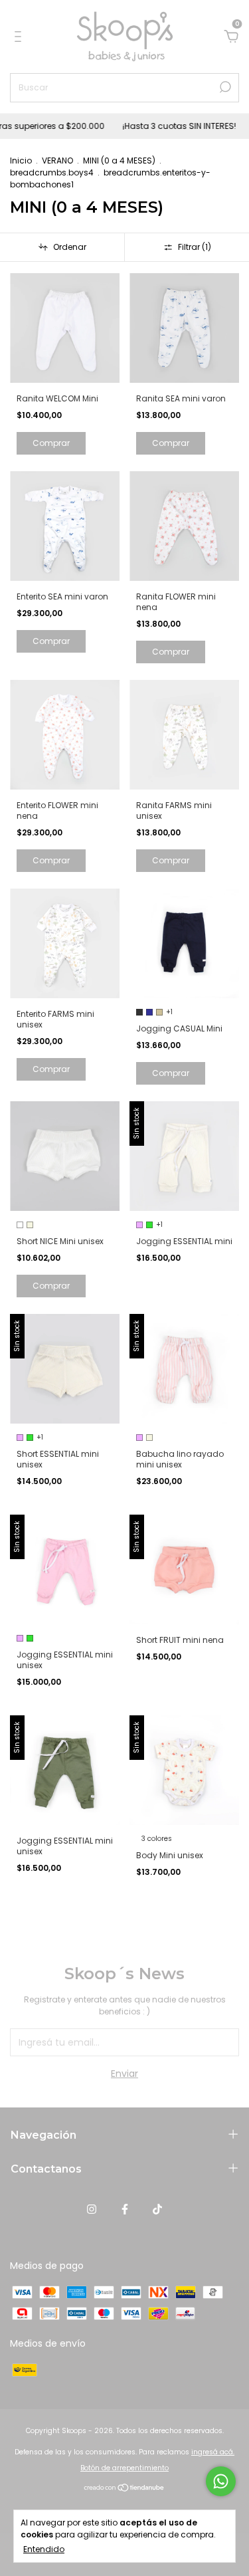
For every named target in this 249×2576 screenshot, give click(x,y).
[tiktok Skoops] (157, 2209)
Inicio (21, 161)
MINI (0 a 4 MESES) (119, 161)
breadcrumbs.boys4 (52, 172)
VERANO (57, 161)
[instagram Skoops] (92, 2209)
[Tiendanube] (124, 2489)
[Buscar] (224, 87)
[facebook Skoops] (125, 2209)
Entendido (44, 2549)
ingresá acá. (213, 2452)
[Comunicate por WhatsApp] (221, 2481)
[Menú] (20, 37)
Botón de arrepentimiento (124, 2468)
